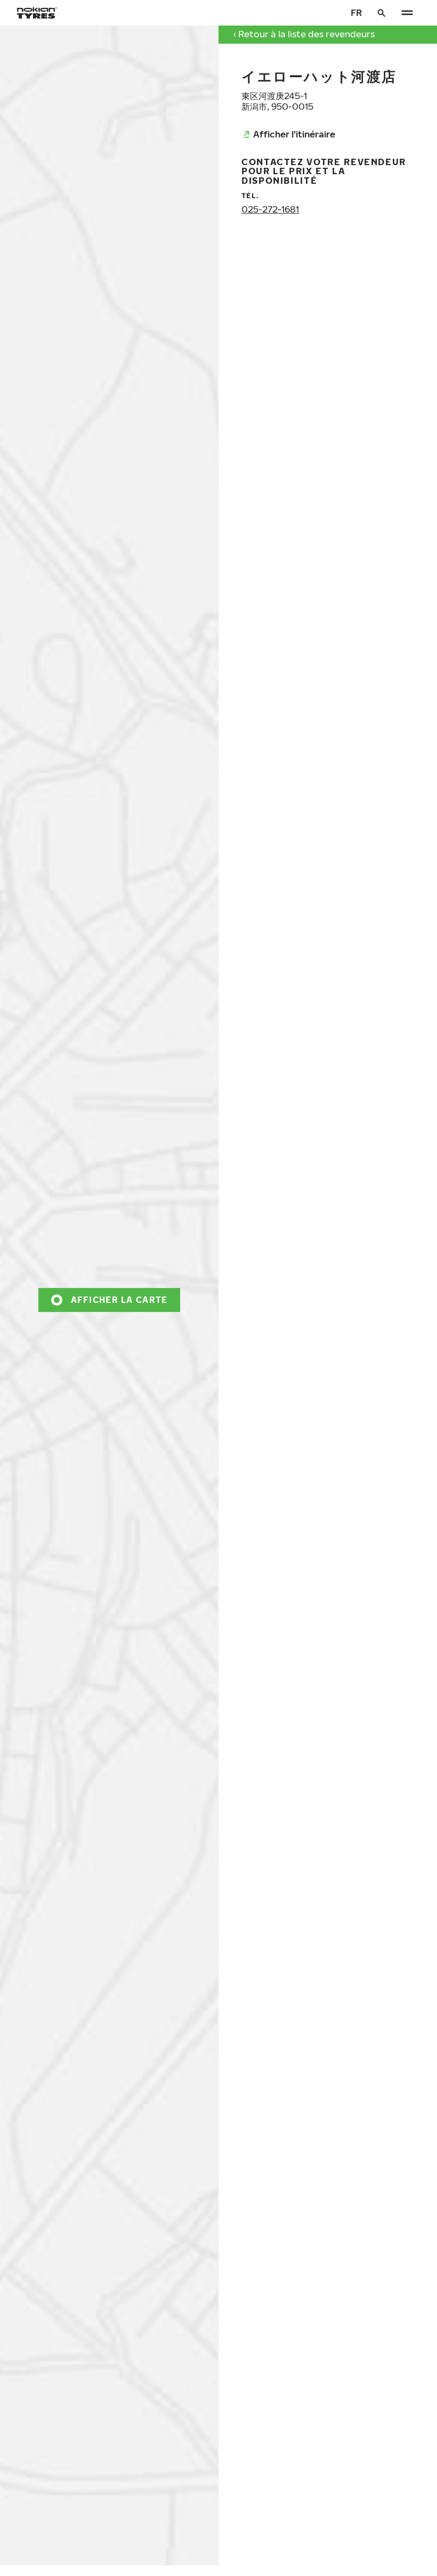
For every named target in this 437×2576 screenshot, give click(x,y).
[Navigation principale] (407, 13)
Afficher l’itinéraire (294, 134)
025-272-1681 (270, 209)
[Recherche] (382, 13)
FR (356, 13)
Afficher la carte (119, 1299)
